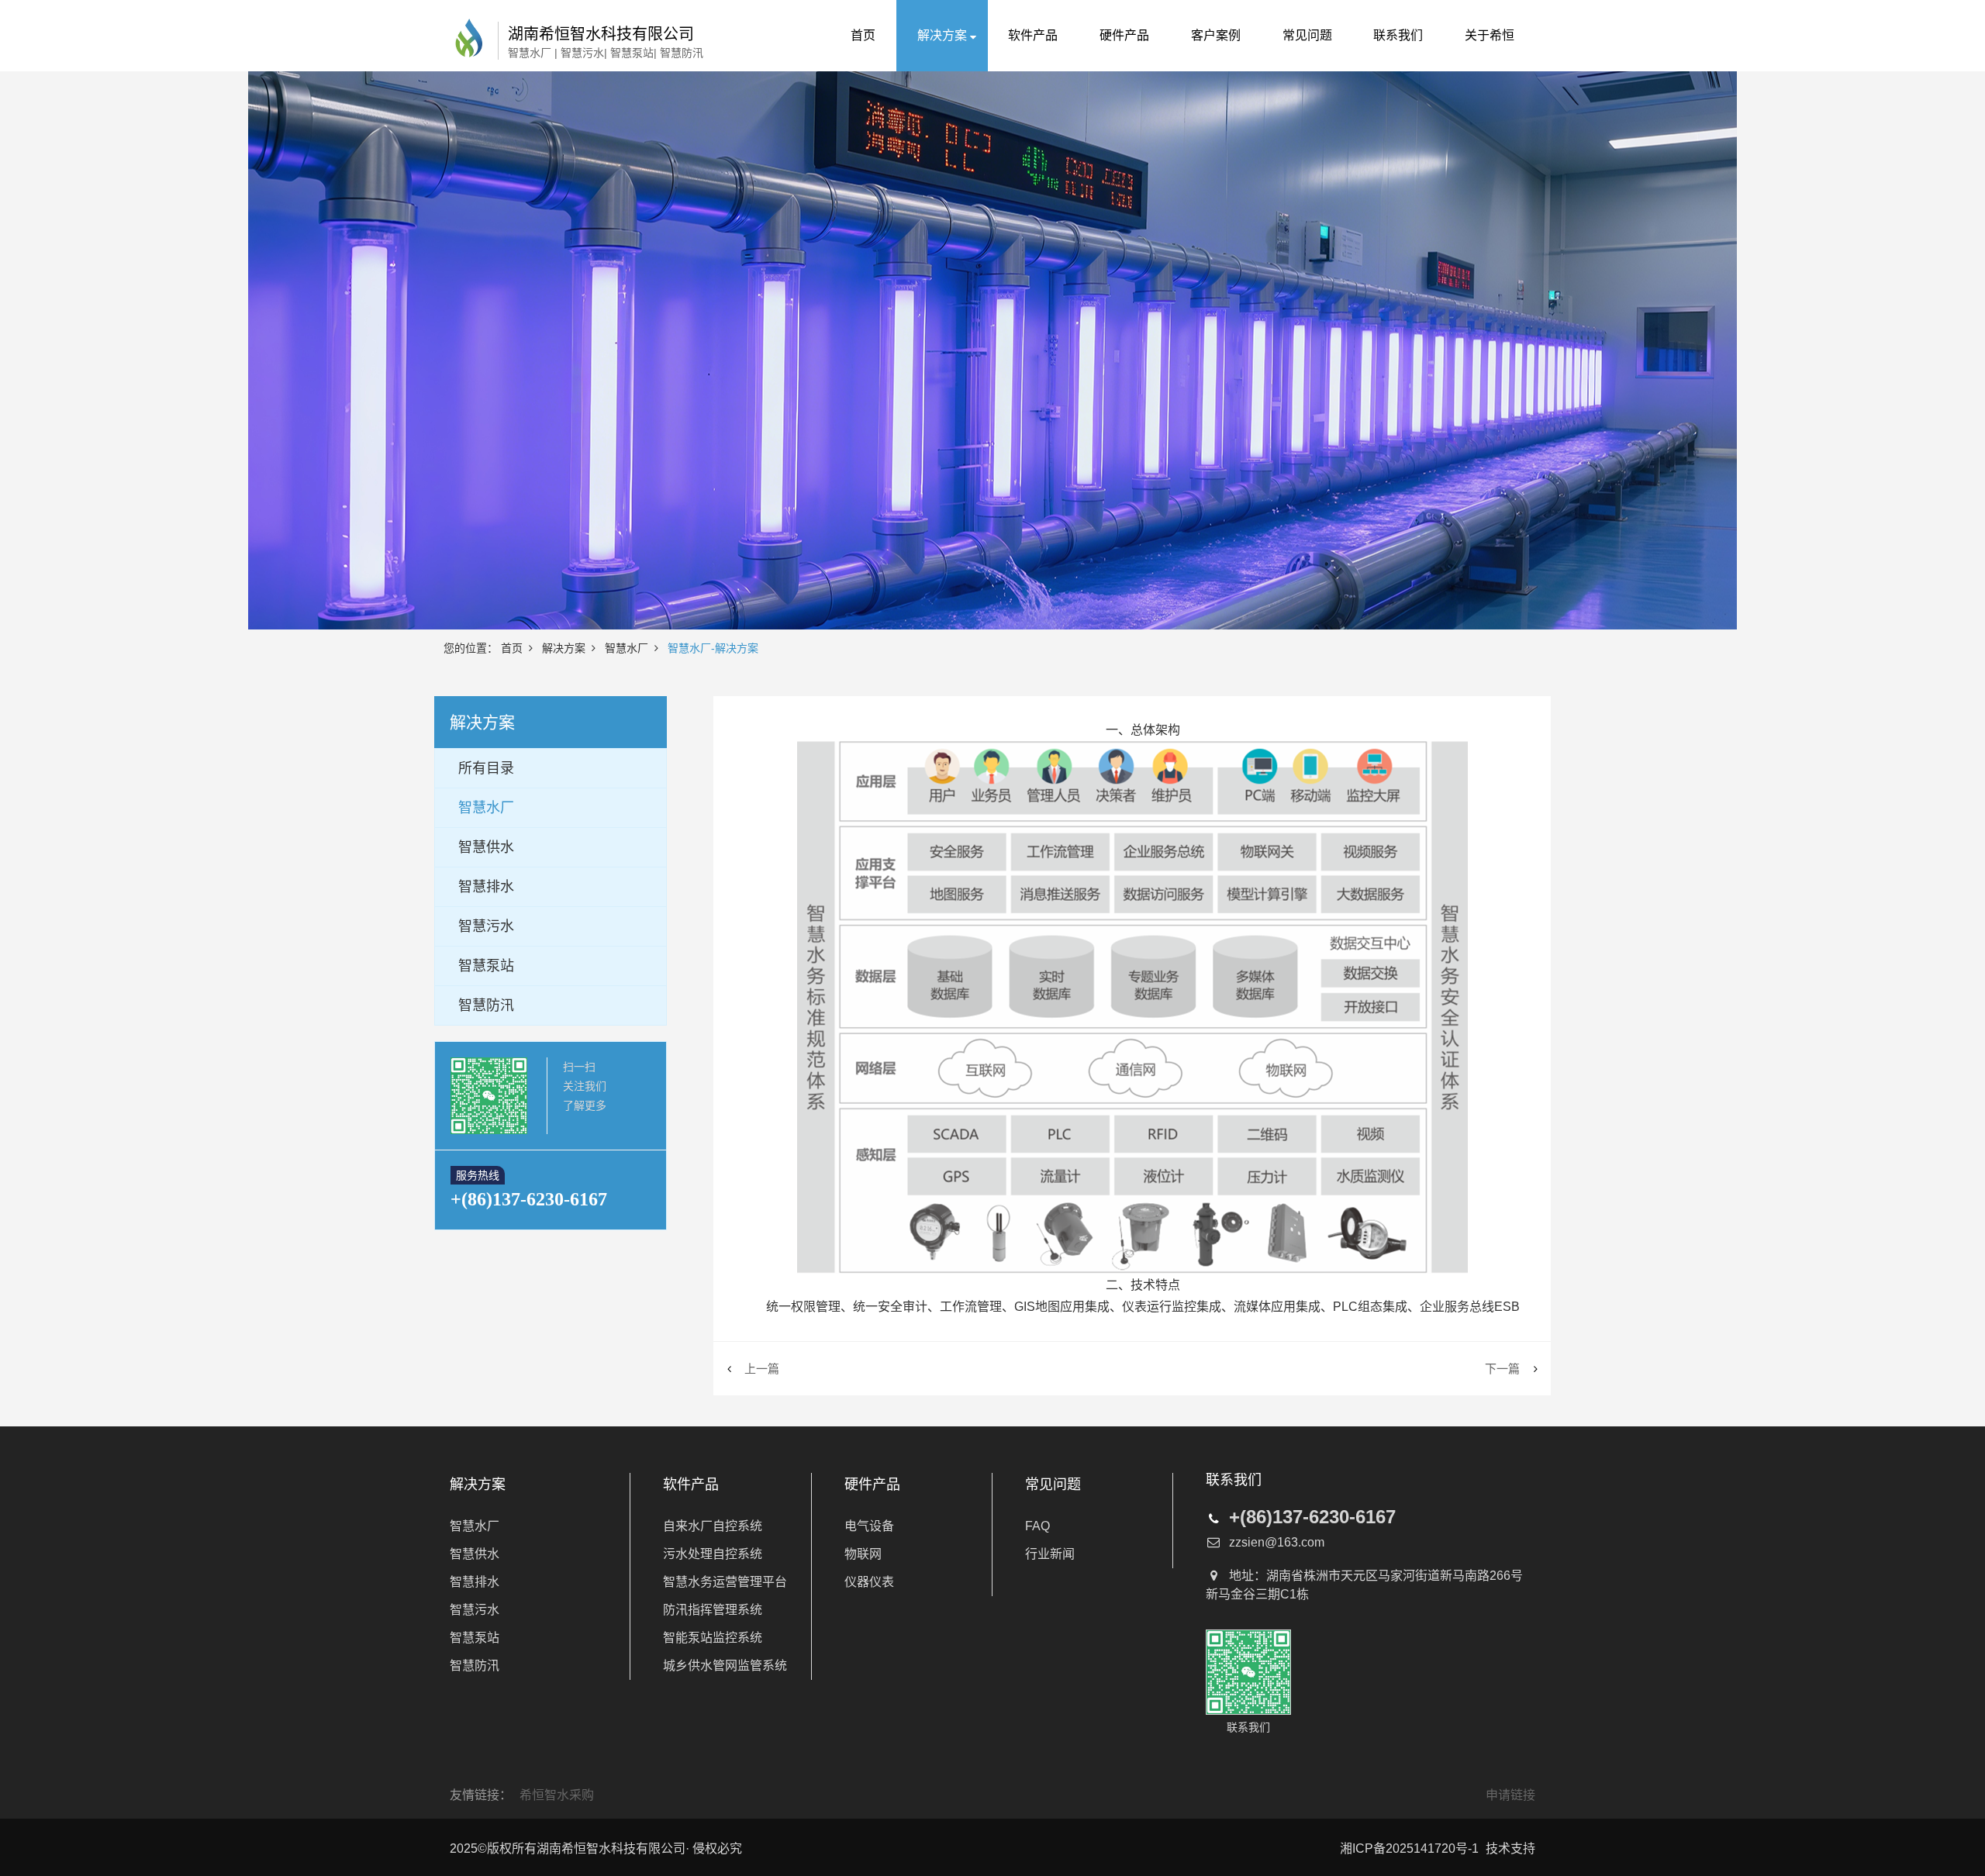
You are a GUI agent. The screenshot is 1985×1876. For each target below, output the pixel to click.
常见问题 (1307, 35)
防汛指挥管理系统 (713, 1610)
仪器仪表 (869, 1582)
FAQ (1037, 1526)
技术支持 (1510, 1848)
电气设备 (869, 1526)
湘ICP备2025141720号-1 (1409, 1848)
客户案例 (1216, 35)
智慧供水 (475, 1554)
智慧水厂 (627, 648)
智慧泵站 (475, 1638)
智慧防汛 (475, 1666)
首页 (863, 35)
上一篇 (762, 1369)
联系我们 (1398, 35)
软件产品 (1033, 35)
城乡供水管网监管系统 (725, 1666)
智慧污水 (475, 1610)
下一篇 (1502, 1369)
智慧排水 (475, 1582)
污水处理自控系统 (713, 1554)
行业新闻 (1050, 1554)
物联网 (863, 1554)
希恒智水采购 (557, 1795)
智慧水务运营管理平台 (725, 1582)
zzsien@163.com (1277, 1542)
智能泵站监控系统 (713, 1638)
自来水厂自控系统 (713, 1526)
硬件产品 (1124, 35)
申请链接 (1510, 1795)
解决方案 (942, 35)
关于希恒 (1490, 35)
